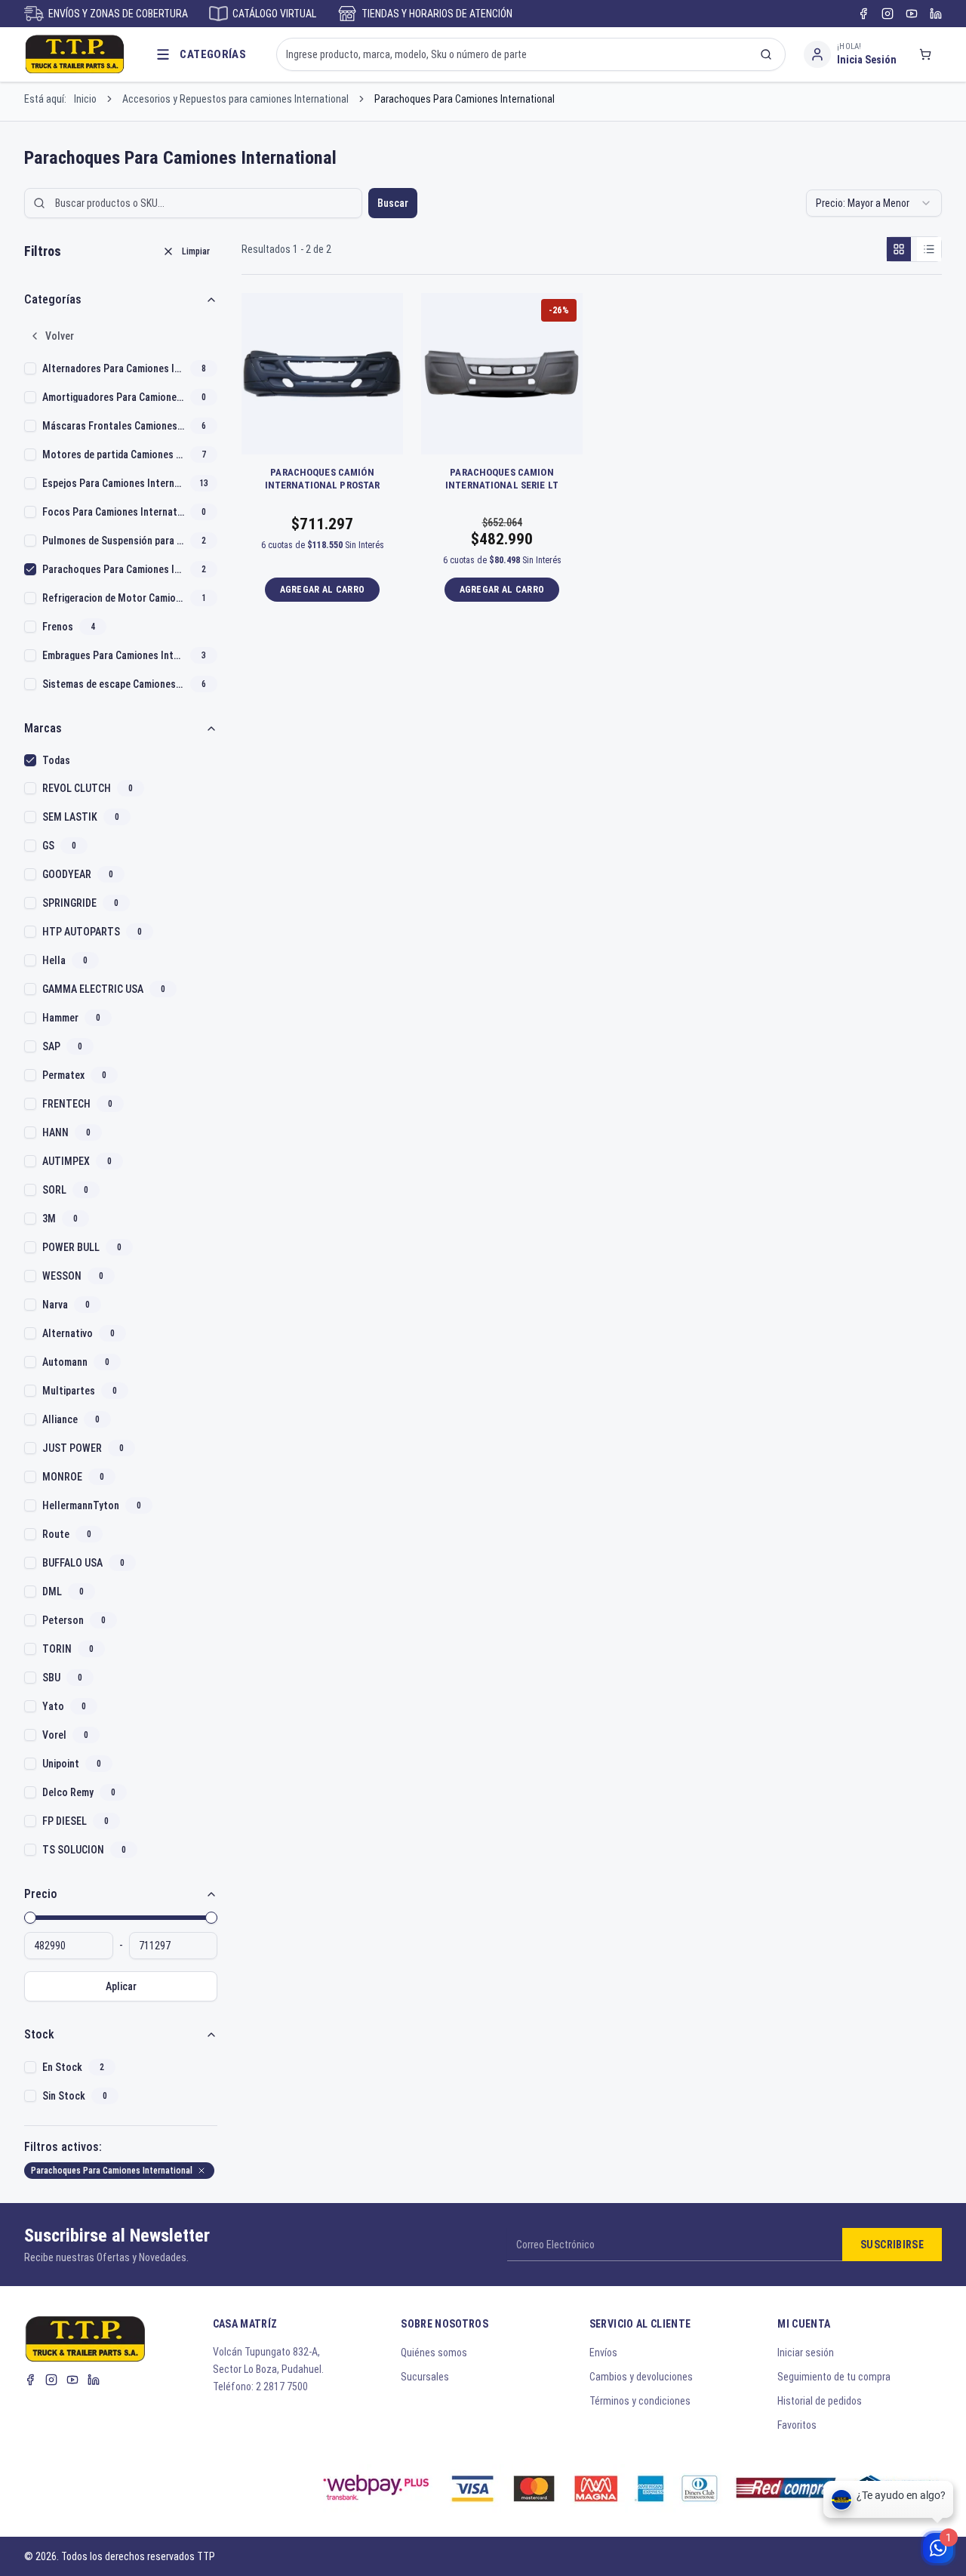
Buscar (393, 203)
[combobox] (874, 203)
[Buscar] (766, 54)
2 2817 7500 (282, 2386)
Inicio (85, 99)
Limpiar (196, 251)
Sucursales (425, 2377)
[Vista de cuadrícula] (899, 249)
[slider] (30, 1918)
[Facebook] (863, 14)
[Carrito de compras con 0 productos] (925, 54)
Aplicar (121, 1986)
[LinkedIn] (936, 14)
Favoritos (797, 2425)
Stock (39, 2034)
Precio (41, 1894)
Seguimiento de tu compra (834, 2377)
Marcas (43, 728)
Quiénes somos (434, 2353)
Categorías (53, 299)
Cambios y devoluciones (641, 2377)
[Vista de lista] (929, 249)
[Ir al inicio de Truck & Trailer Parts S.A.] (75, 54)
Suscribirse (892, 2245)
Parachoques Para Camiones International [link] (465, 99)
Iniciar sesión (806, 2353)
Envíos (603, 2353)
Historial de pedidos (820, 2401)
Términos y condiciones (640, 2401)
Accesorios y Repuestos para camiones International (235, 99)
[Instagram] (888, 14)
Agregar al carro (323, 590)
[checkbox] (30, 368)
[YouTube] (912, 14)
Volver (60, 336)
